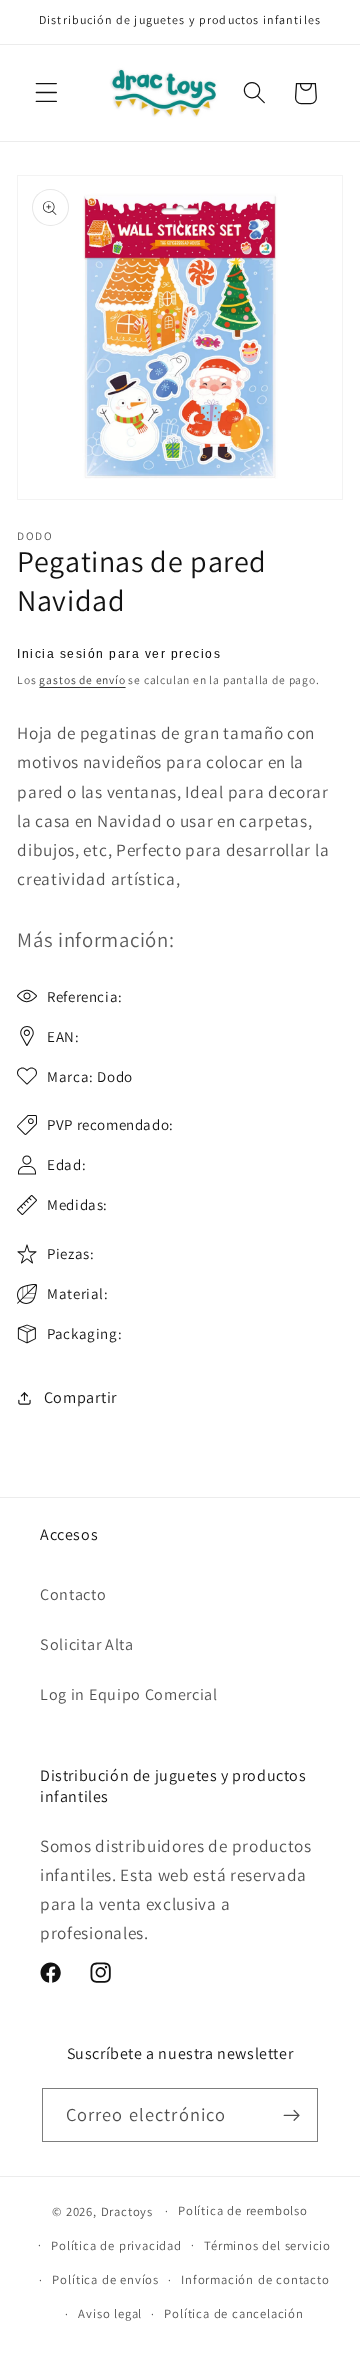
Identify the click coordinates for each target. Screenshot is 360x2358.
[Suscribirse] (292, 2115)
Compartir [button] (80, 1397)
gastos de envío (82, 679)
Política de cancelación (234, 2313)
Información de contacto (255, 2279)
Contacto (73, 1594)
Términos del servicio (267, 2245)
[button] (46, 93)
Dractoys (127, 2210)
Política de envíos (105, 2279)
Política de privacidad (116, 2245)
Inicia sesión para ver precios (119, 654)
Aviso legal (110, 2313)
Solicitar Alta (87, 1644)
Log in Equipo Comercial (129, 1694)
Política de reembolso (243, 2210)
